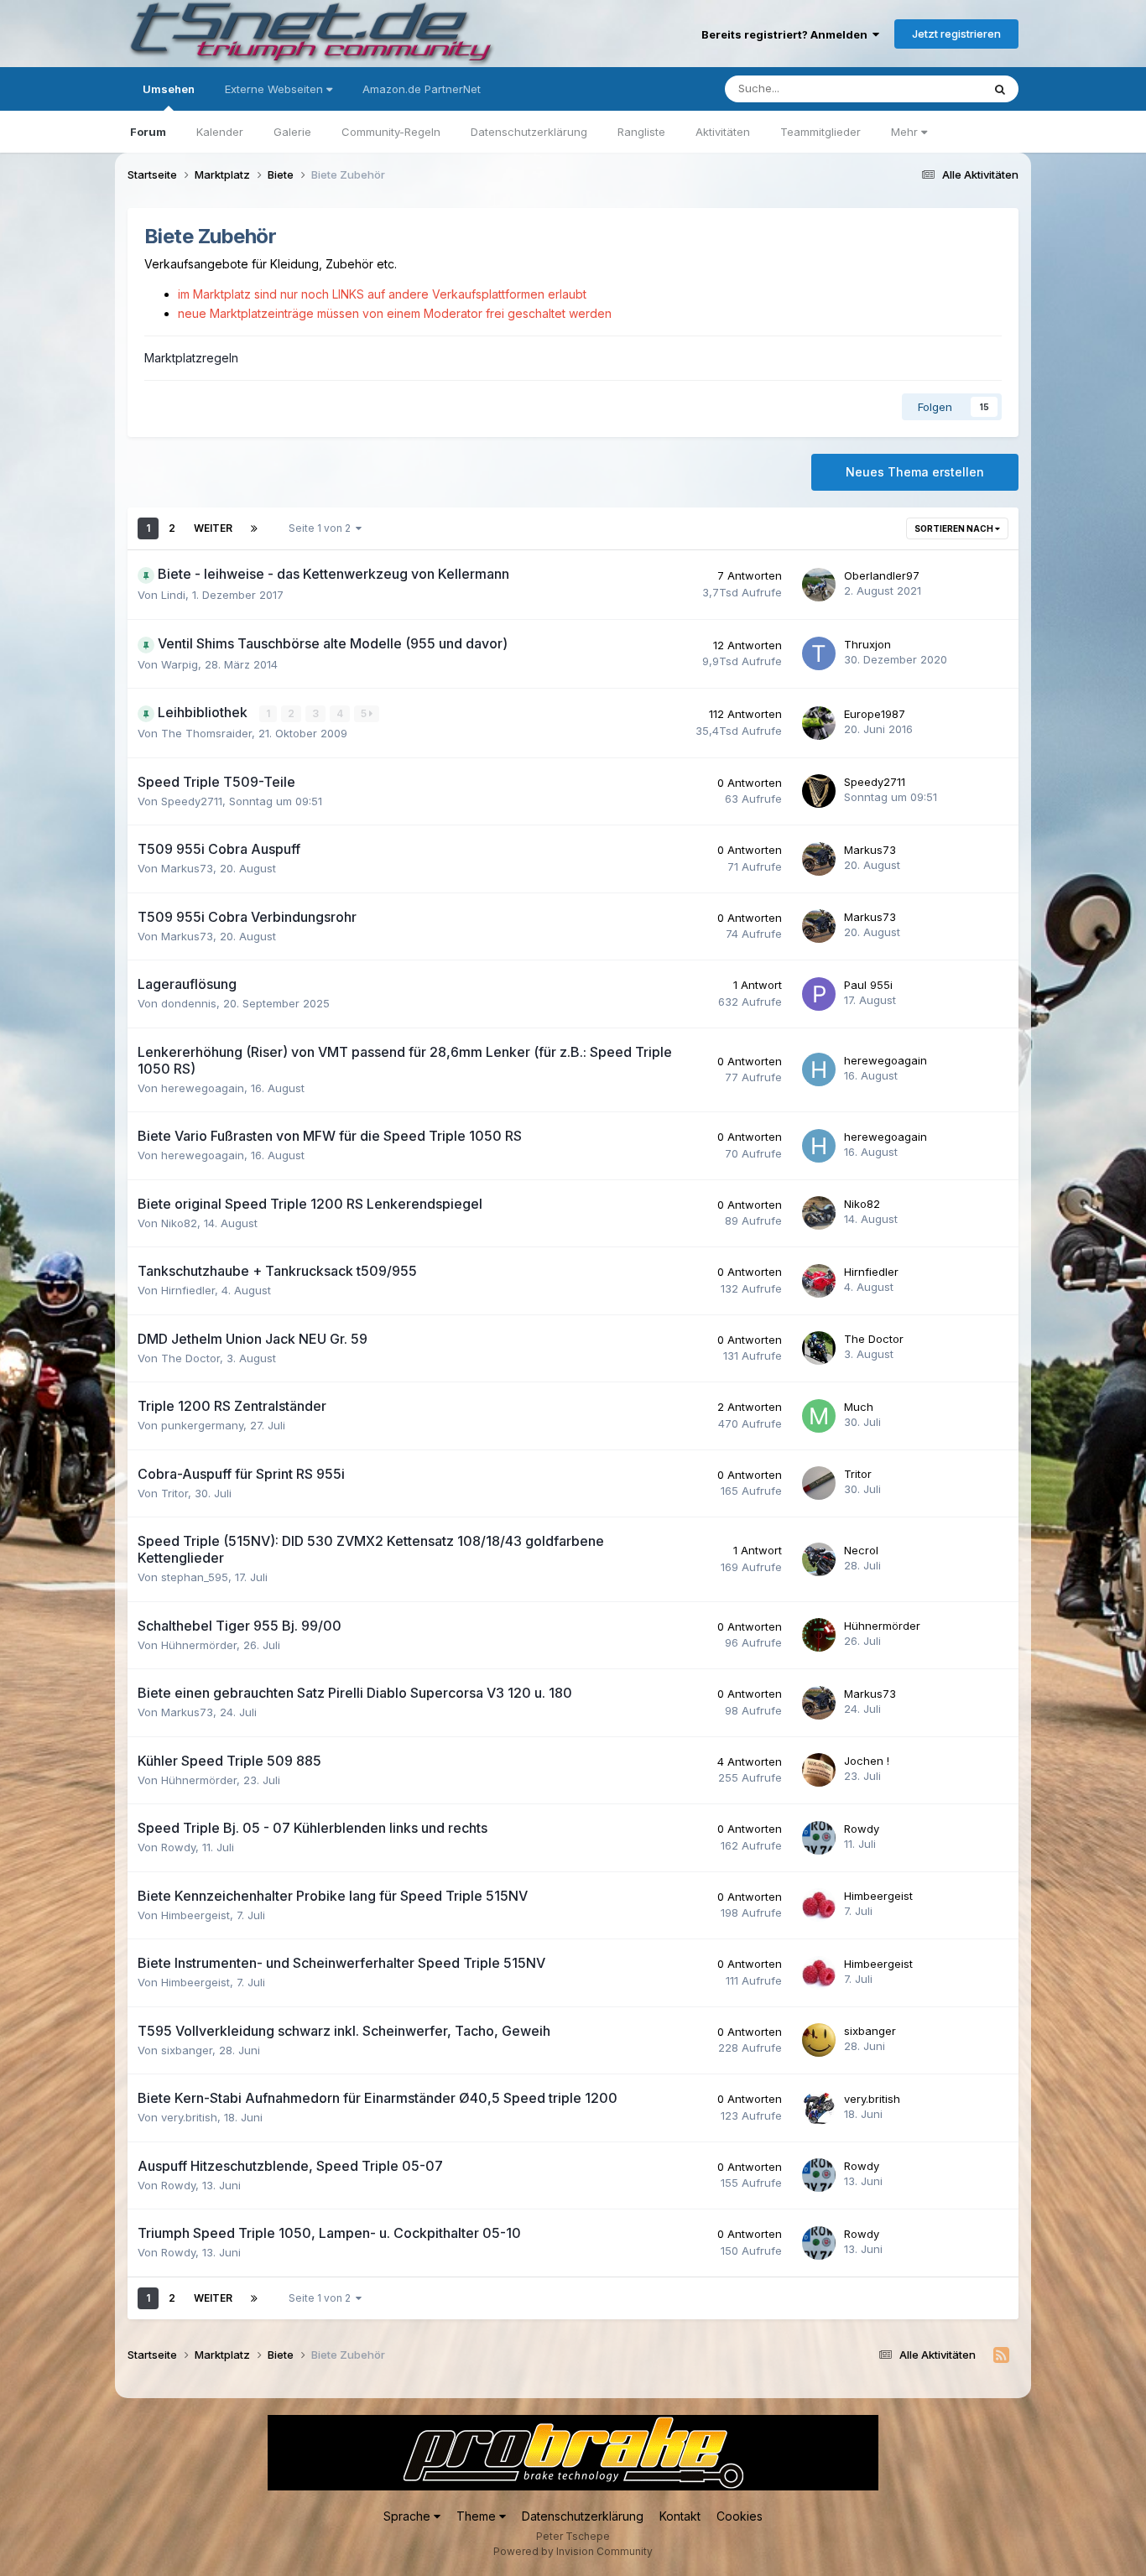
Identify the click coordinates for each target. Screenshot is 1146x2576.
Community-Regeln (391, 132)
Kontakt (680, 2516)
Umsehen (169, 89)
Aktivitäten (723, 132)
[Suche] (1000, 89)
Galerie (292, 132)
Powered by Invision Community (573, 2551)
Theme (478, 2516)
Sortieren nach (955, 528)
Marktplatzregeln (191, 358)
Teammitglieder (820, 132)
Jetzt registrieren (956, 34)
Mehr (906, 132)
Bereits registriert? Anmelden (787, 34)
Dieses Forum (925, 88)
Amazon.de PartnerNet (422, 89)
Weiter (213, 528)
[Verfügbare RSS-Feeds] (1001, 2355)
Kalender (220, 132)
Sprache (409, 2516)
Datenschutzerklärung (529, 132)
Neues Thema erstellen (915, 472)
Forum (148, 132)
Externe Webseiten (276, 89)
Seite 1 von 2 (322, 528)
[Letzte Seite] (254, 528)
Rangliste (641, 132)
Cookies (740, 2516)
